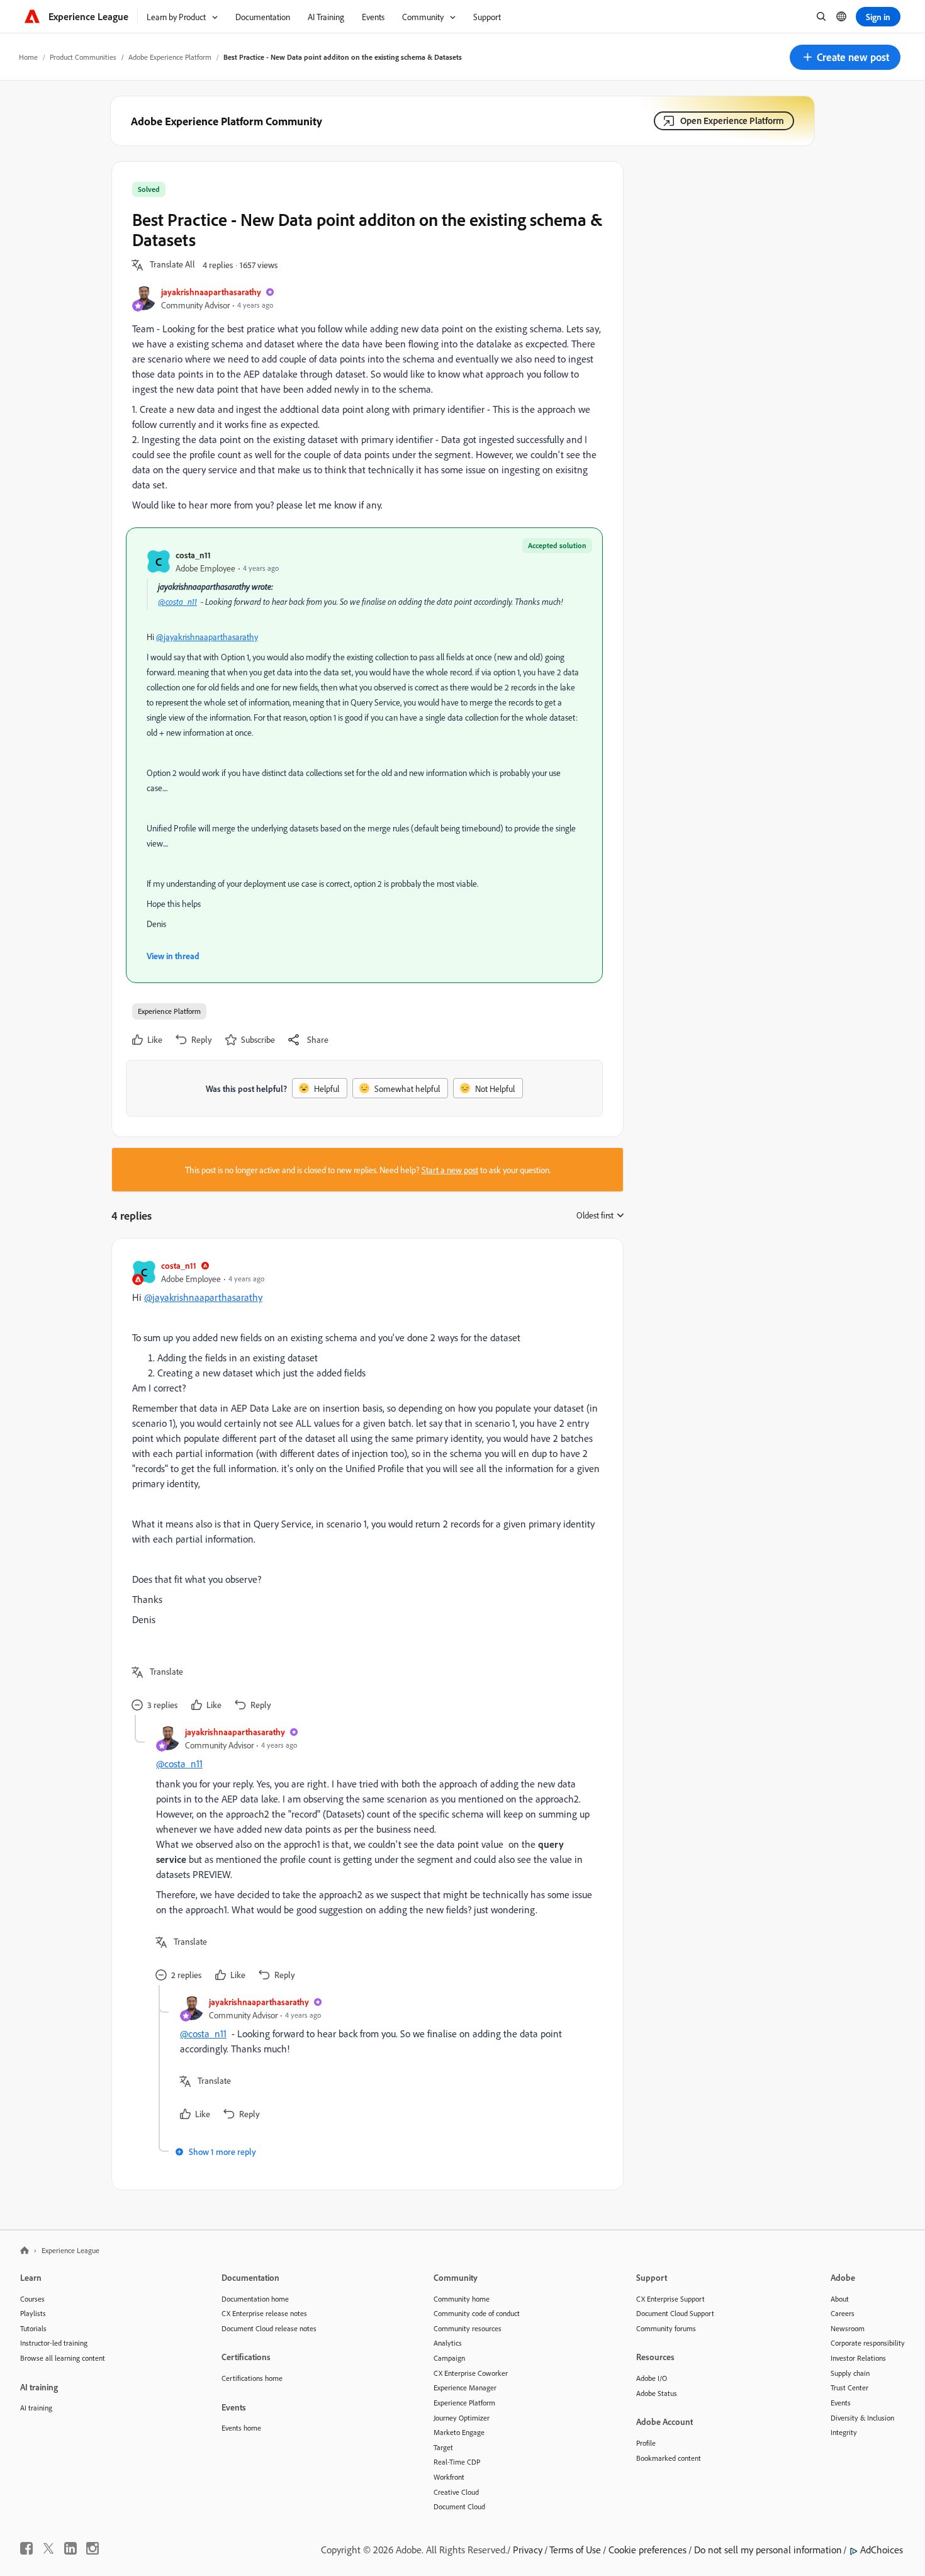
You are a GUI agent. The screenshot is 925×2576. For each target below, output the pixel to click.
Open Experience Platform (732, 121)
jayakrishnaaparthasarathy (211, 292)
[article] (364, 1487)
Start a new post (450, 1170)
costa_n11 (193, 555)
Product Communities (83, 57)
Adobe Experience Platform (170, 57)
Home (28, 57)
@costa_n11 (177, 601)
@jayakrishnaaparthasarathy (207, 637)
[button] (845, 57)
